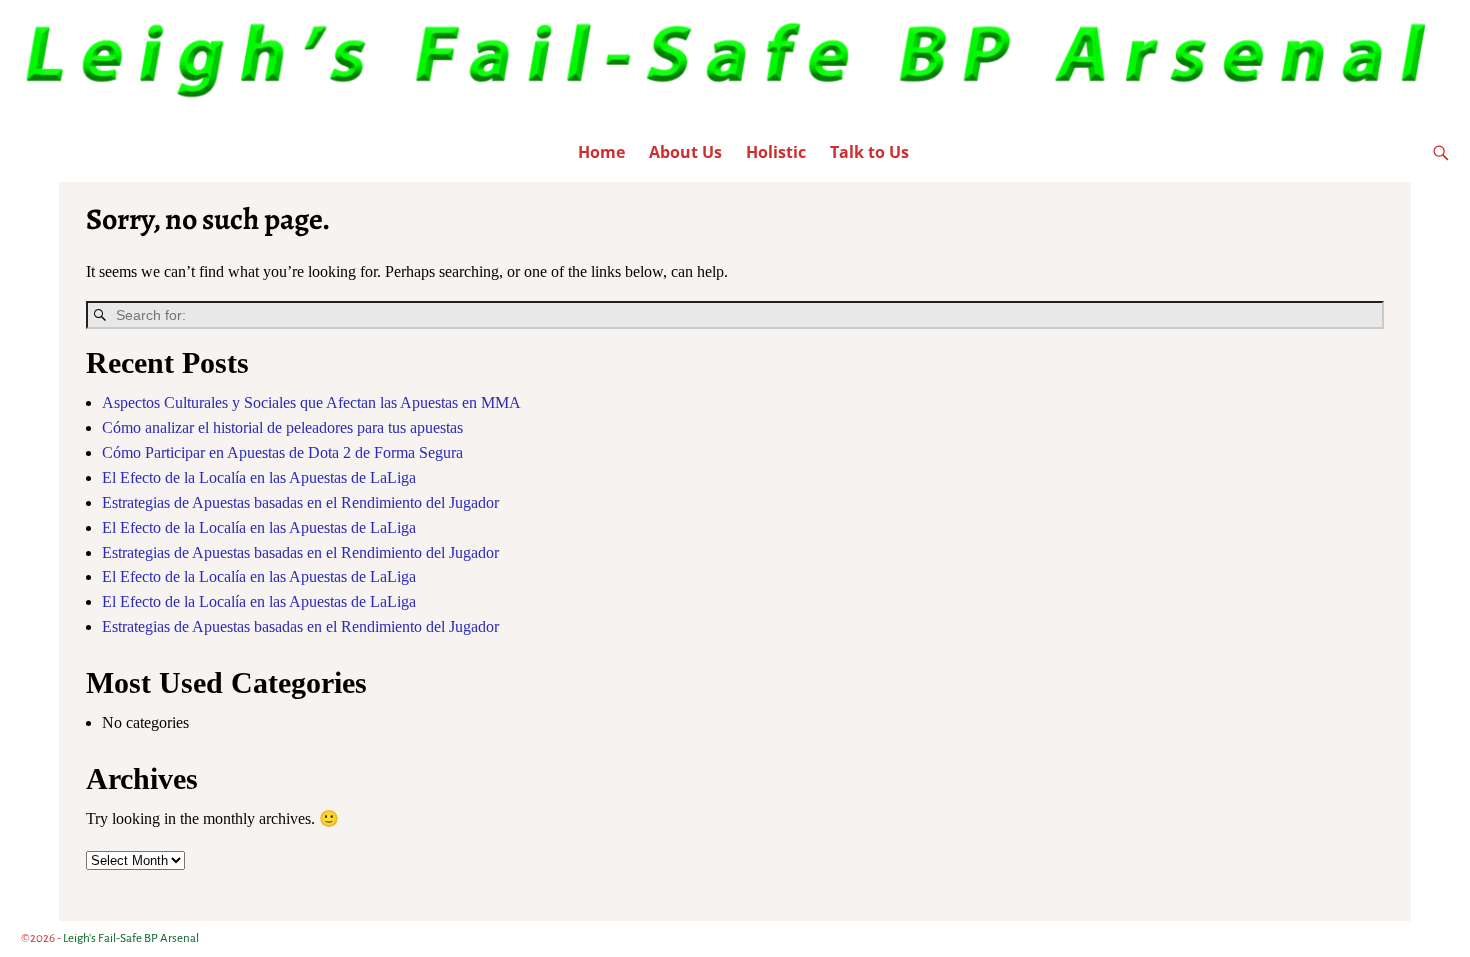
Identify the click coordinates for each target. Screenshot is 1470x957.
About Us (685, 152)
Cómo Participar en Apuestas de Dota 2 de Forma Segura (282, 452)
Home (601, 152)
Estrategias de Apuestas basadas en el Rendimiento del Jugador (300, 502)
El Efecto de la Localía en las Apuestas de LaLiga (259, 477)
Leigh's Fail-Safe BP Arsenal (131, 938)
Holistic (776, 152)
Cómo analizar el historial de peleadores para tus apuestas (282, 427)
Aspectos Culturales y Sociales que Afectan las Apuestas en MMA (311, 402)
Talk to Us (869, 152)
